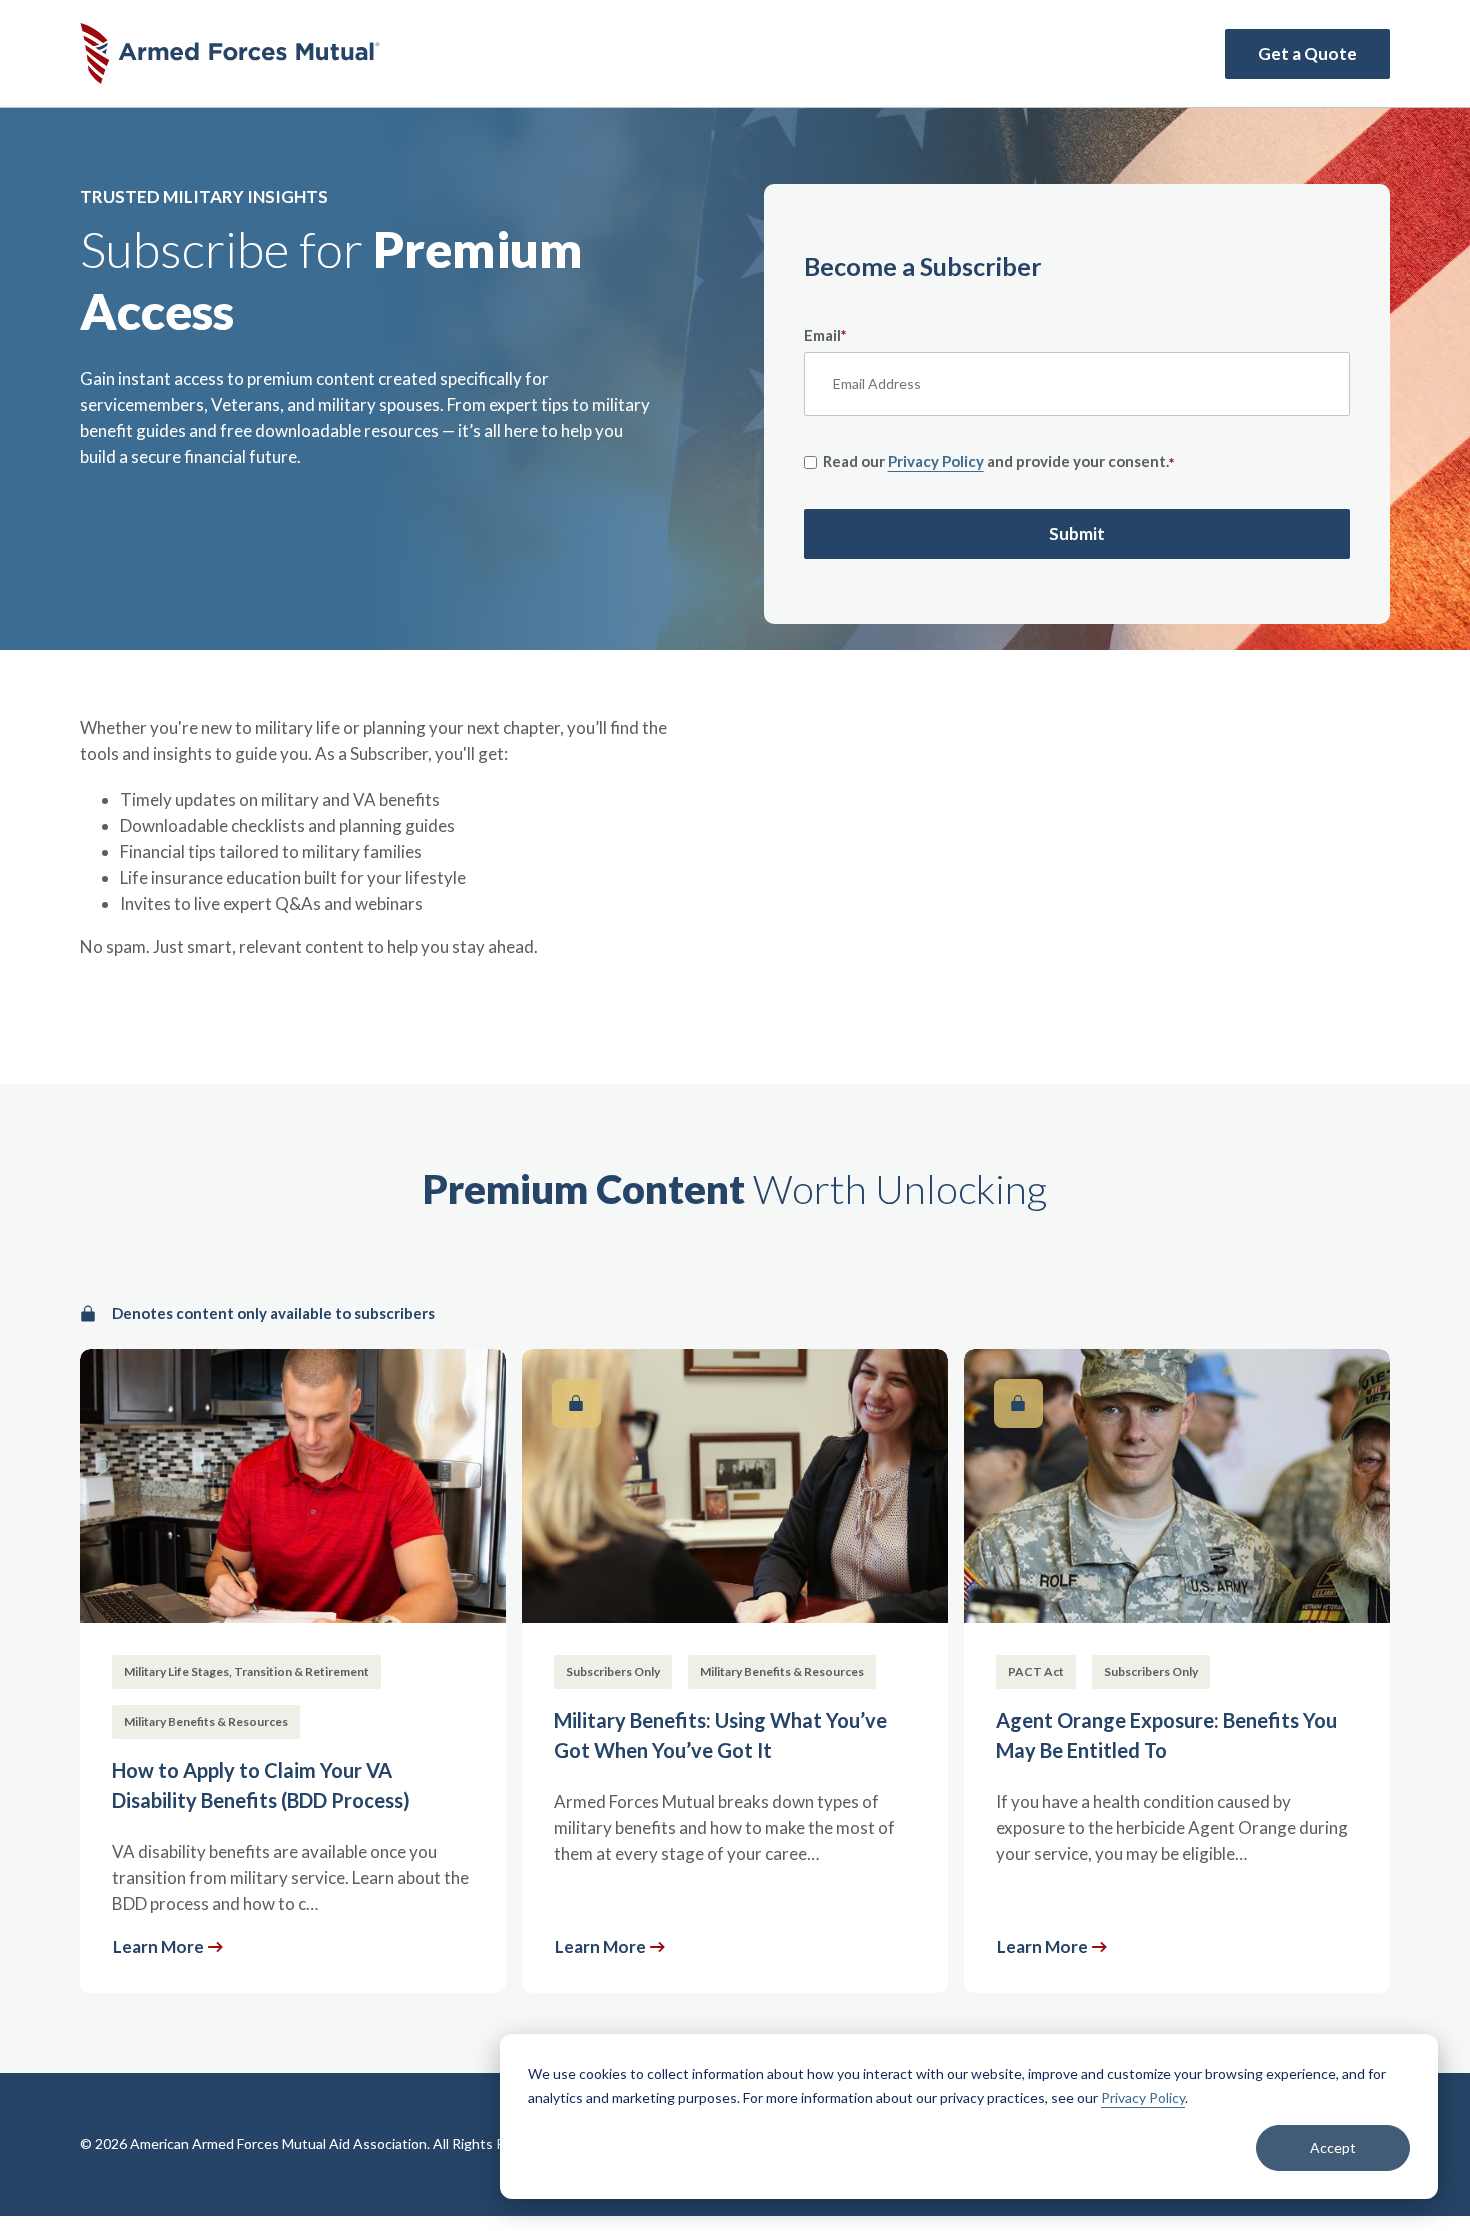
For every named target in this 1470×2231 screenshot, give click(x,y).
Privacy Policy (1143, 2097)
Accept (1333, 2147)
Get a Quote (1307, 53)
